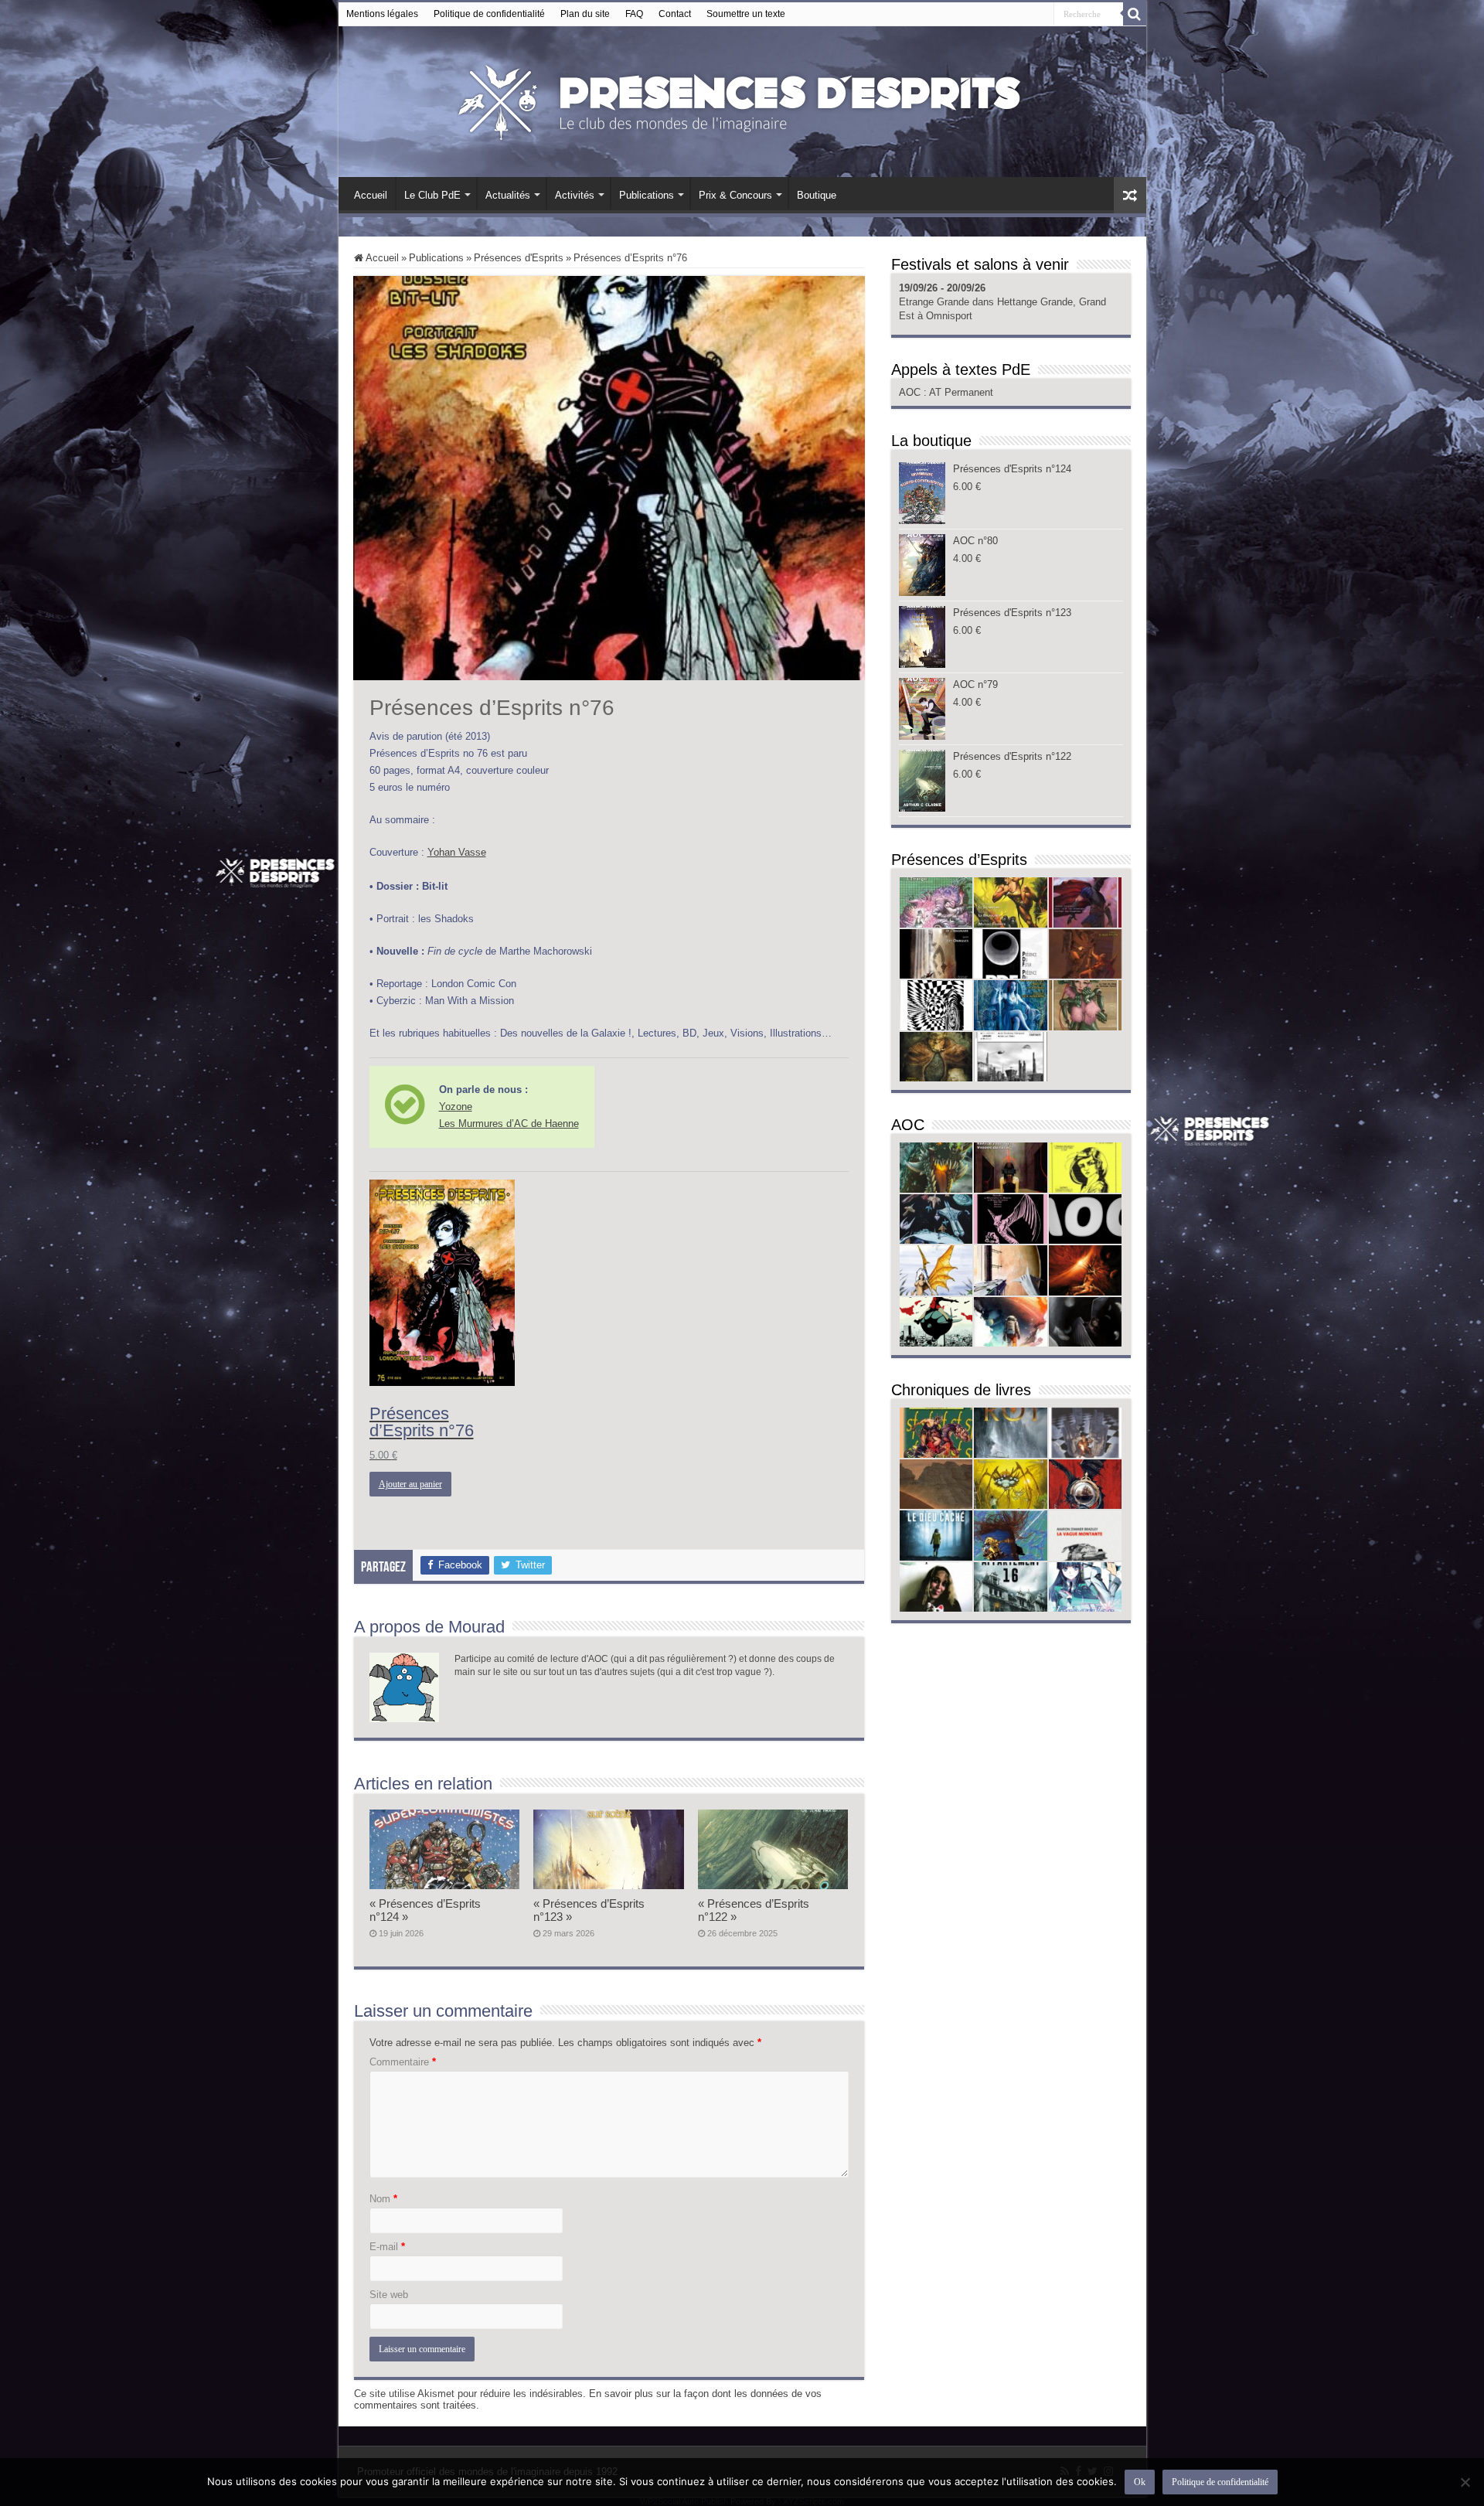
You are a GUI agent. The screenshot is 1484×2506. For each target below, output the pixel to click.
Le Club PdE (432, 195)
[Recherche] (1135, 14)
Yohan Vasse (457, 852)
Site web (389, 2295)
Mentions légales (382, 14)
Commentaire (403, 2062)
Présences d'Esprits (519, 258)
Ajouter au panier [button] (410, 1484)
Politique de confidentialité (489, 14)
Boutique (817, 195)
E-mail (387, 2247)
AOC (911, 392)
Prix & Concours (735, 195)
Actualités (508, 195)
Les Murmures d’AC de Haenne (509, 1124)
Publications (647, 195)
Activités (575, 195)
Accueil (371, 195)
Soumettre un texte (746, 14)
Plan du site (585, 14)
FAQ (634, 14)
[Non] (1465, 2482)
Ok (1140, 2482)
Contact (675, 14)
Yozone (456, 1107)
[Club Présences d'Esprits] (742, 99)
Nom (383, 2199)
